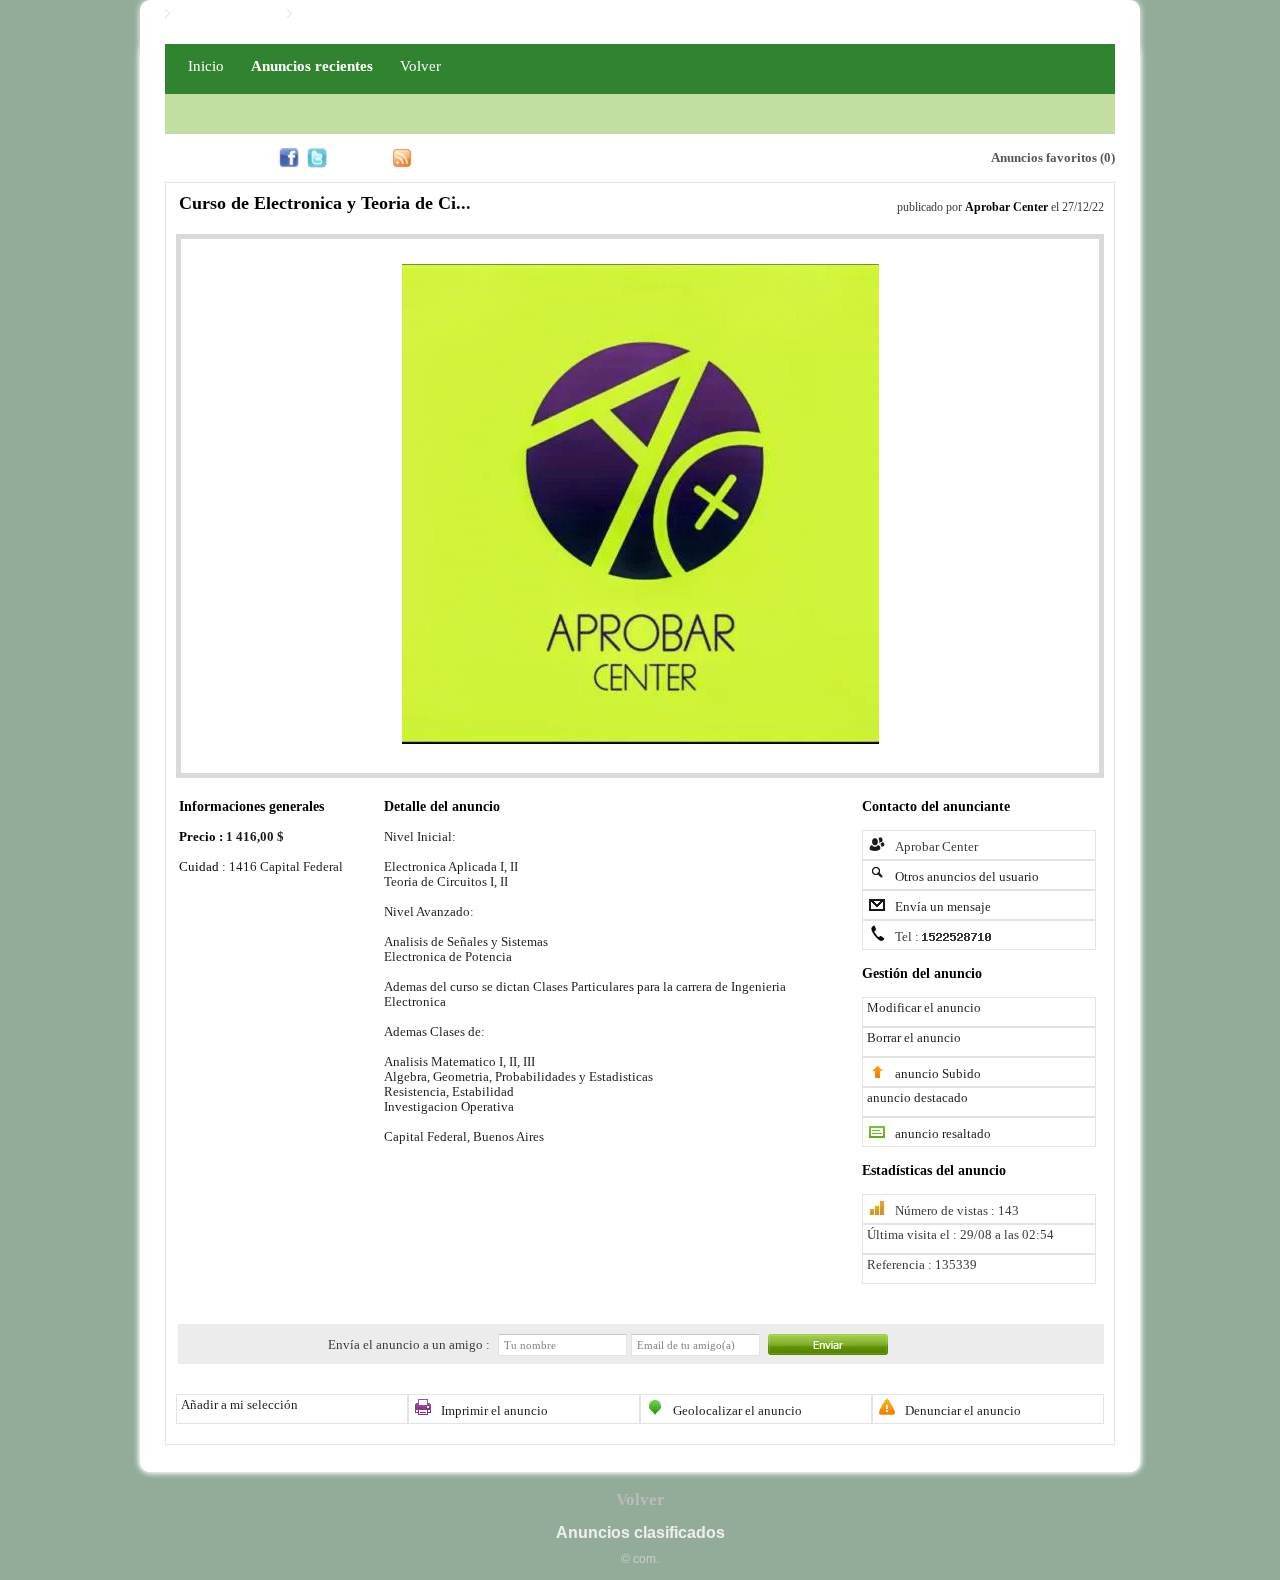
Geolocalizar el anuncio (737, 1411)
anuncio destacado (917, 1098)
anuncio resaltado (943, 1134)
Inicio (206, 65)
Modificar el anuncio (924, 1008)
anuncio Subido (938, 1074)
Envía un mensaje (943, 907)
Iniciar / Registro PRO (360, 14)
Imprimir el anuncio (494, 1411)
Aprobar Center (1006, 207)
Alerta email (881, 156)
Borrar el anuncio (914, 1038)
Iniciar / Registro (223, 14)
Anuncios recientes (312, 65)
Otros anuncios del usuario (967, 877)
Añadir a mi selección (239, 1405)
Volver (420, 65)
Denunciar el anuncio (963, 1411)
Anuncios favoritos (1044, 158)
